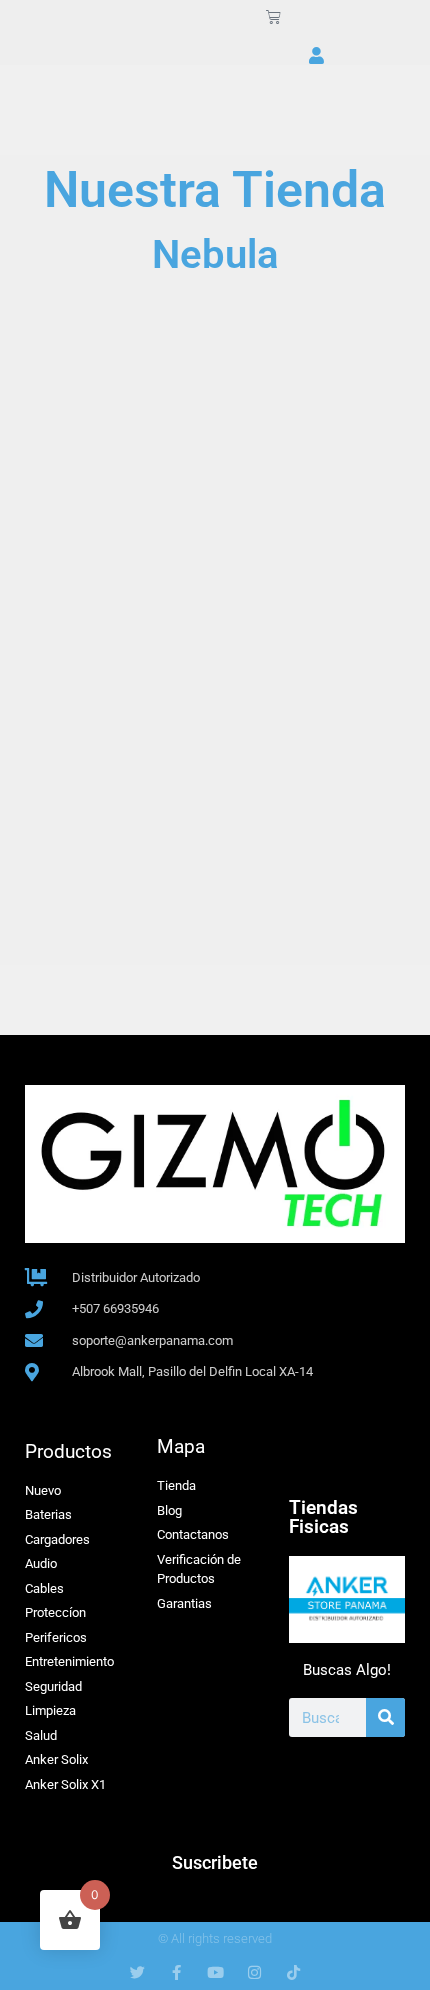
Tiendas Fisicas (323, 1517)
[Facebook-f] (176, 1972)
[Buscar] (385, 1717)
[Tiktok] (293, 1972)
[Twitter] (137, 1972)
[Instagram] (254, 1972)
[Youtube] (215, 1972)
